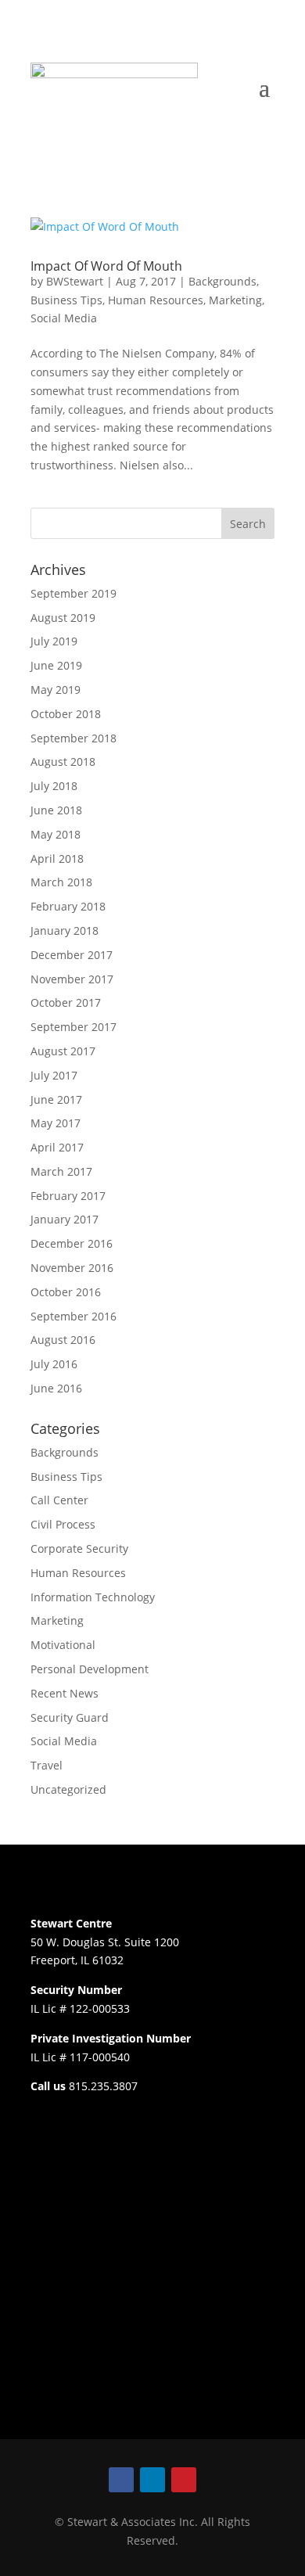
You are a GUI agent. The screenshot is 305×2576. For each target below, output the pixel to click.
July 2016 (54, 1364)
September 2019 (74, 593)
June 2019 (56, 665)
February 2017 (68, 1196)
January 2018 (65, 931)
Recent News (65, 1693)
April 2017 (57, 1147)
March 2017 (61, 1171)
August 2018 (63, 762)
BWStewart (75, 281)
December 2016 (72, 1243)
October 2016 (66, 1292)
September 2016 (74, 1316)
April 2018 (57, 859)
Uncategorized (68, 1789)
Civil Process (63, 1524)
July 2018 (54, 786)
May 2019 (56, 690)
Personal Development (90, 1669)
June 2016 (56, 1388)
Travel (47, 1765)
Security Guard (70, 1717)
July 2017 (54, 1075)
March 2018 (61, 882)
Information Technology (93, 1597)
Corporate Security (79, 1548)
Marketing (235, 300)
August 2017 (63, 1051)
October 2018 (66, 714)
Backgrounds (222, 281)
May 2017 (56, 1123)
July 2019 (54, 641)
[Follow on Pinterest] (184, 2480)
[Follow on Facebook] (121, 2480)
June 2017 (56, 1099)
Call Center (59, 1500)
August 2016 (63, 1340)
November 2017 (72, 979)
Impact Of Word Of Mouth (106, 266)
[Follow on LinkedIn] (152, 2480)
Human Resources (156, 300)
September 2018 (74, 738)
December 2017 (72, 955)
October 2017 (66, 1002)
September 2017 (74, 1027)
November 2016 (72, 1268)
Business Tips (66, 300)
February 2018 (68, 906)
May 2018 (56, 834)
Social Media (64, 318)
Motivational (63, 1645)
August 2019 (63, 618)
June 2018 (56, 810)
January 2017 (65, 1219)
